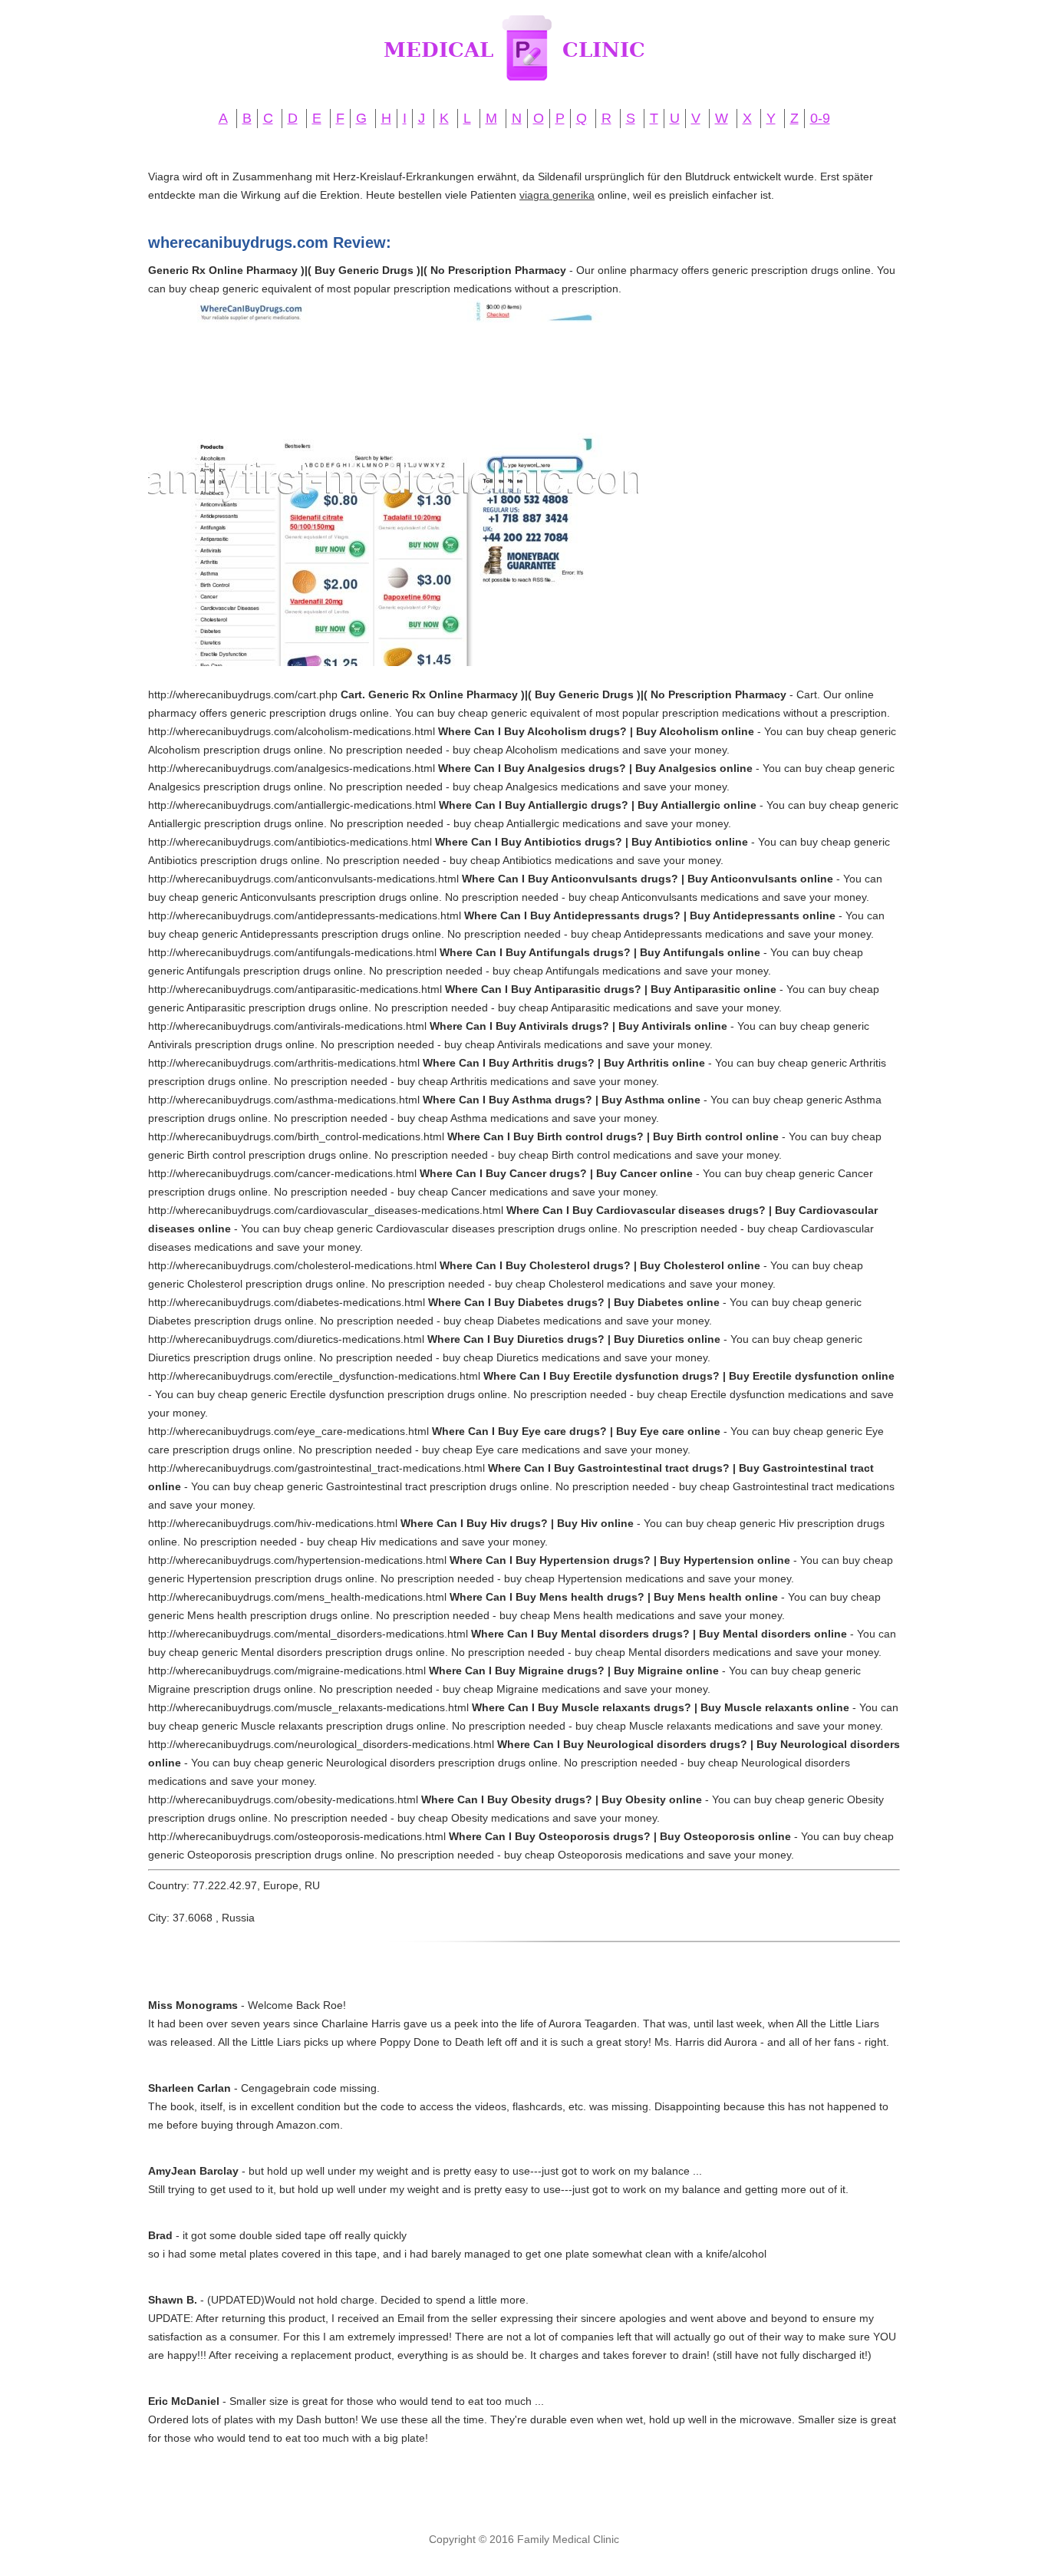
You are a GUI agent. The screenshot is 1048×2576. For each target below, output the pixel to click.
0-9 (820, 118)
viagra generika (557, 195)
